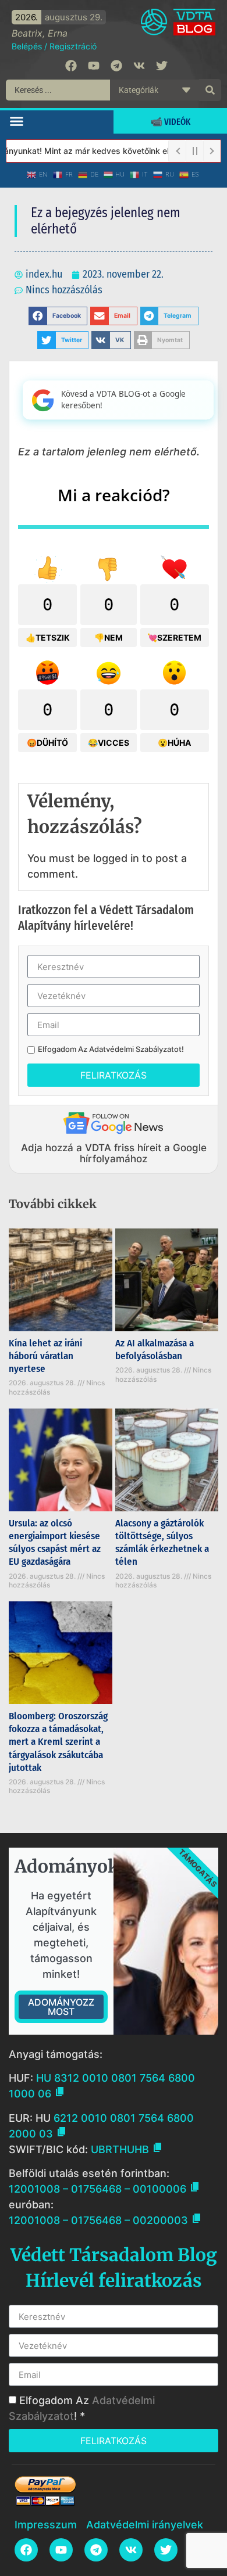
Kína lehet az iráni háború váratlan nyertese (45, 1356)
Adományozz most (61, 2007)
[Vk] (139, 66)
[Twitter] (162, 66)
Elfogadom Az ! (111, 1049)
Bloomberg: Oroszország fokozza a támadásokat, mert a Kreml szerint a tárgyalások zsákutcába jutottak (58, 1742)
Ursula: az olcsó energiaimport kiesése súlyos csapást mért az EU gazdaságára (55, 1542)
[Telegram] (116, 66)
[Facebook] (71, 66)
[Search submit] (210, 90)
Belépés (27, 46)
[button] (17, 121)
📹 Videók (171, 122)
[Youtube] (94, 66)
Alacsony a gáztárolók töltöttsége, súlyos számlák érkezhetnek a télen (162, 1542)
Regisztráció (73, 46)
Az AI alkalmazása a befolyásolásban (155, 1350)
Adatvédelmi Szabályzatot (135, 1049)
